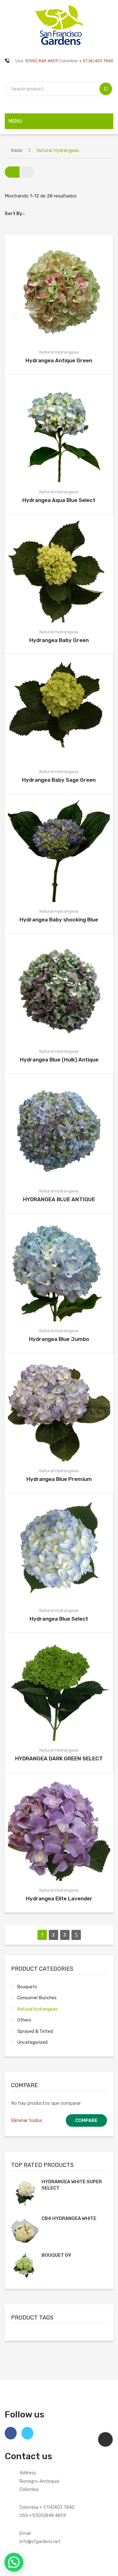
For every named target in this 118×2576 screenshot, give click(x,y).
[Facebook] (11, 2433)
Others (24, 2020)
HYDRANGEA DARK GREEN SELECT (59, 1758)
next (76, 1935)
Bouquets (27, 1987)
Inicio (17, 150)
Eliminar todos (27, 2120)
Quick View (75, 292)
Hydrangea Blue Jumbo (59, 1339)
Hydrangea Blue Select (59, 1619)
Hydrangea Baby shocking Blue (59, 920)
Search (106, 89)
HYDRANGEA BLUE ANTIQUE (59, 1199)
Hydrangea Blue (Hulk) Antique (59, 1060)
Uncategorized (32, 2042)
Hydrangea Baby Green (59, 640)
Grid (12, 172)
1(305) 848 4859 (41, 61)
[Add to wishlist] (45, 292)
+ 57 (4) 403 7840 (96, 61)
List (27, 172)
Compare (60, 292)
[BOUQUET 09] (25, 2266)
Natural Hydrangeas (59, 352)
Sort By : (15, 213)
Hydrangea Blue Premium (59, 1479)
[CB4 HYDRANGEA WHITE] (25, 2229)
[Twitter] (27, 2433)
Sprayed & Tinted (35, 2031)
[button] (14, 2562)
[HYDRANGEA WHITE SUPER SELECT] (25, 2192)
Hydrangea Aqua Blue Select (59, 500)
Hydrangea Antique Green (59, 360)
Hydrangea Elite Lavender (59, 1898)
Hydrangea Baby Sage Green (59, 780)
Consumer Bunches (37, 1998)
